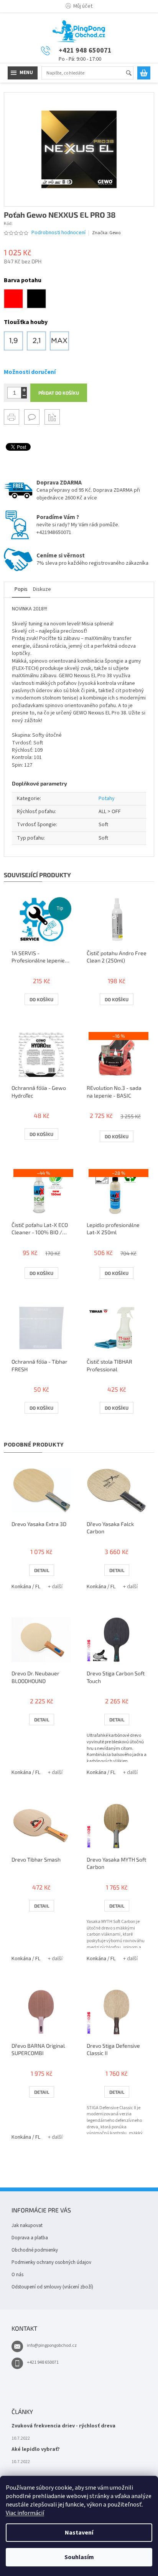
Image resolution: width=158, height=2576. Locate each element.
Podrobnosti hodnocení (58, 233)
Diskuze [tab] (42, 589)
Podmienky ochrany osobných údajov (51, 2262)
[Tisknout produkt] (12, 417)
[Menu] (23, 73)
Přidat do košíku (59, 393)
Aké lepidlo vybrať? (36, 2450)
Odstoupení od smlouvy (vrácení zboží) (52, 2287)
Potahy (107, 799)
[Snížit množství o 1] (24, 396)
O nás (17, 2275)
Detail (42, 1570)
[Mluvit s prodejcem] (32, 417)
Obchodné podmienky (35, 2250)
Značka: (106, 233)
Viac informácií (25, 2513)
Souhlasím (79, 2557)
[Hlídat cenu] (52, 417)
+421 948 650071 (43, 2362)
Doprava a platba (30, 2238)
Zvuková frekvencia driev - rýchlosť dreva (63, 2426)
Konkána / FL (26, 1587)
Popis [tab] (21, 589)
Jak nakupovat (27, 2225)
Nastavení (79, 2533)
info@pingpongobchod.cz (52, 2345)
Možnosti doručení (30, 372)
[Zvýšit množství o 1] (24, 390)
